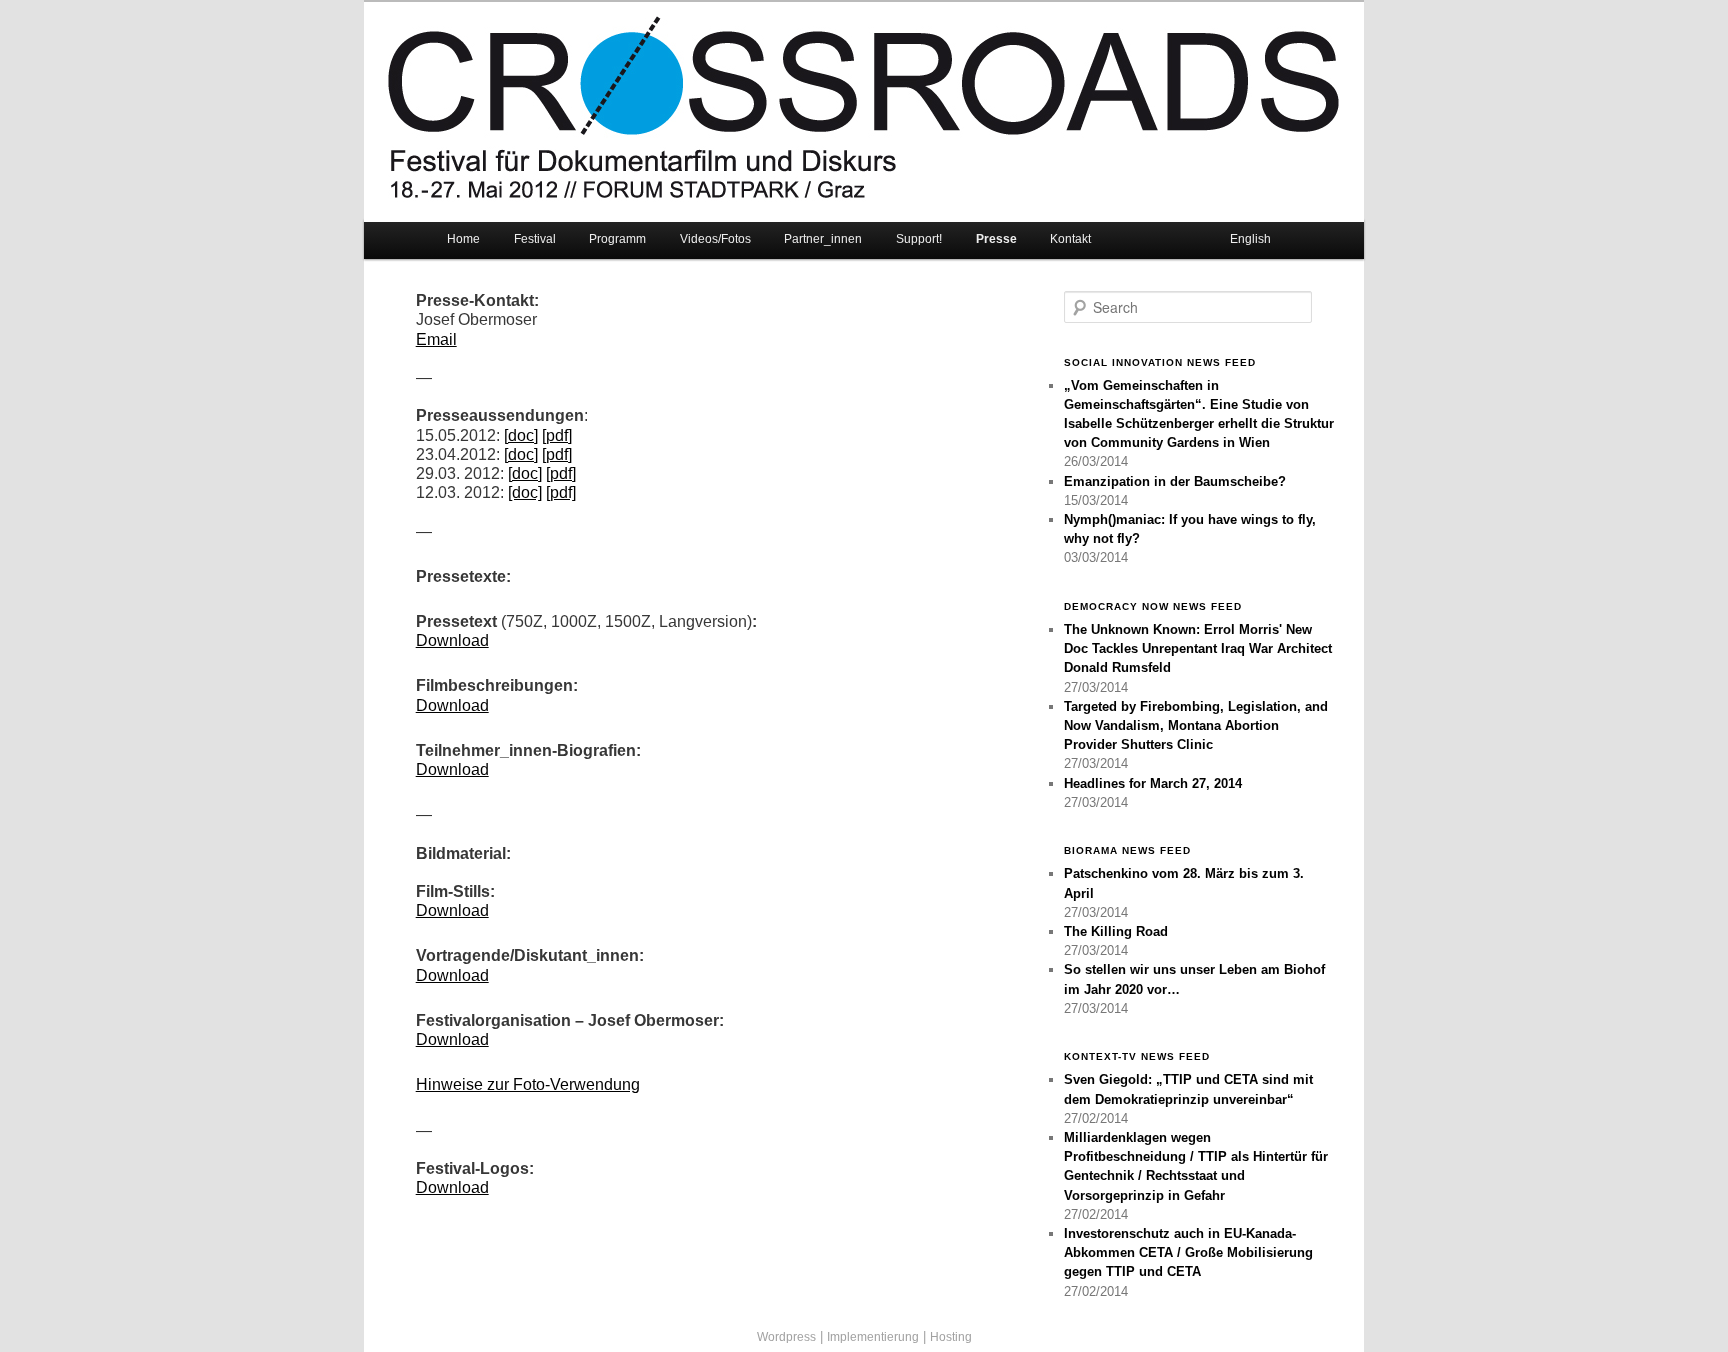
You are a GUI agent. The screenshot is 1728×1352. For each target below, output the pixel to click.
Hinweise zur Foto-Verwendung (528, 1084)
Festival (535, 239)
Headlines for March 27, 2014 (1153, 783)
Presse (996, 239)
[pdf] (557, 435)
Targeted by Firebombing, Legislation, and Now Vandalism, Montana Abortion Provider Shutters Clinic (1196, 725)
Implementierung (873, 1337)
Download (452, 640)
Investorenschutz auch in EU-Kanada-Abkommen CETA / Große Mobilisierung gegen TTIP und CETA (1188, 1252)
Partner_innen (823, 239)
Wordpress (786, 1337)
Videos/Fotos (715, 239)
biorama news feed (1127, 850)
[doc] (521, 435)
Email (436, 339)
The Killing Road (1116, 931)
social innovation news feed (1160, 362)
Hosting (951, 1337)
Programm (617, 239)
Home (463, 239)
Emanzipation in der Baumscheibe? (1175, 481)
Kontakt (1070, 239)
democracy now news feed (1153, 606)
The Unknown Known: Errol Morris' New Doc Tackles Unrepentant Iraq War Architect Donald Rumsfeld (1198, 648)
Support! (919, 239)
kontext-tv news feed (1137, 1056)
